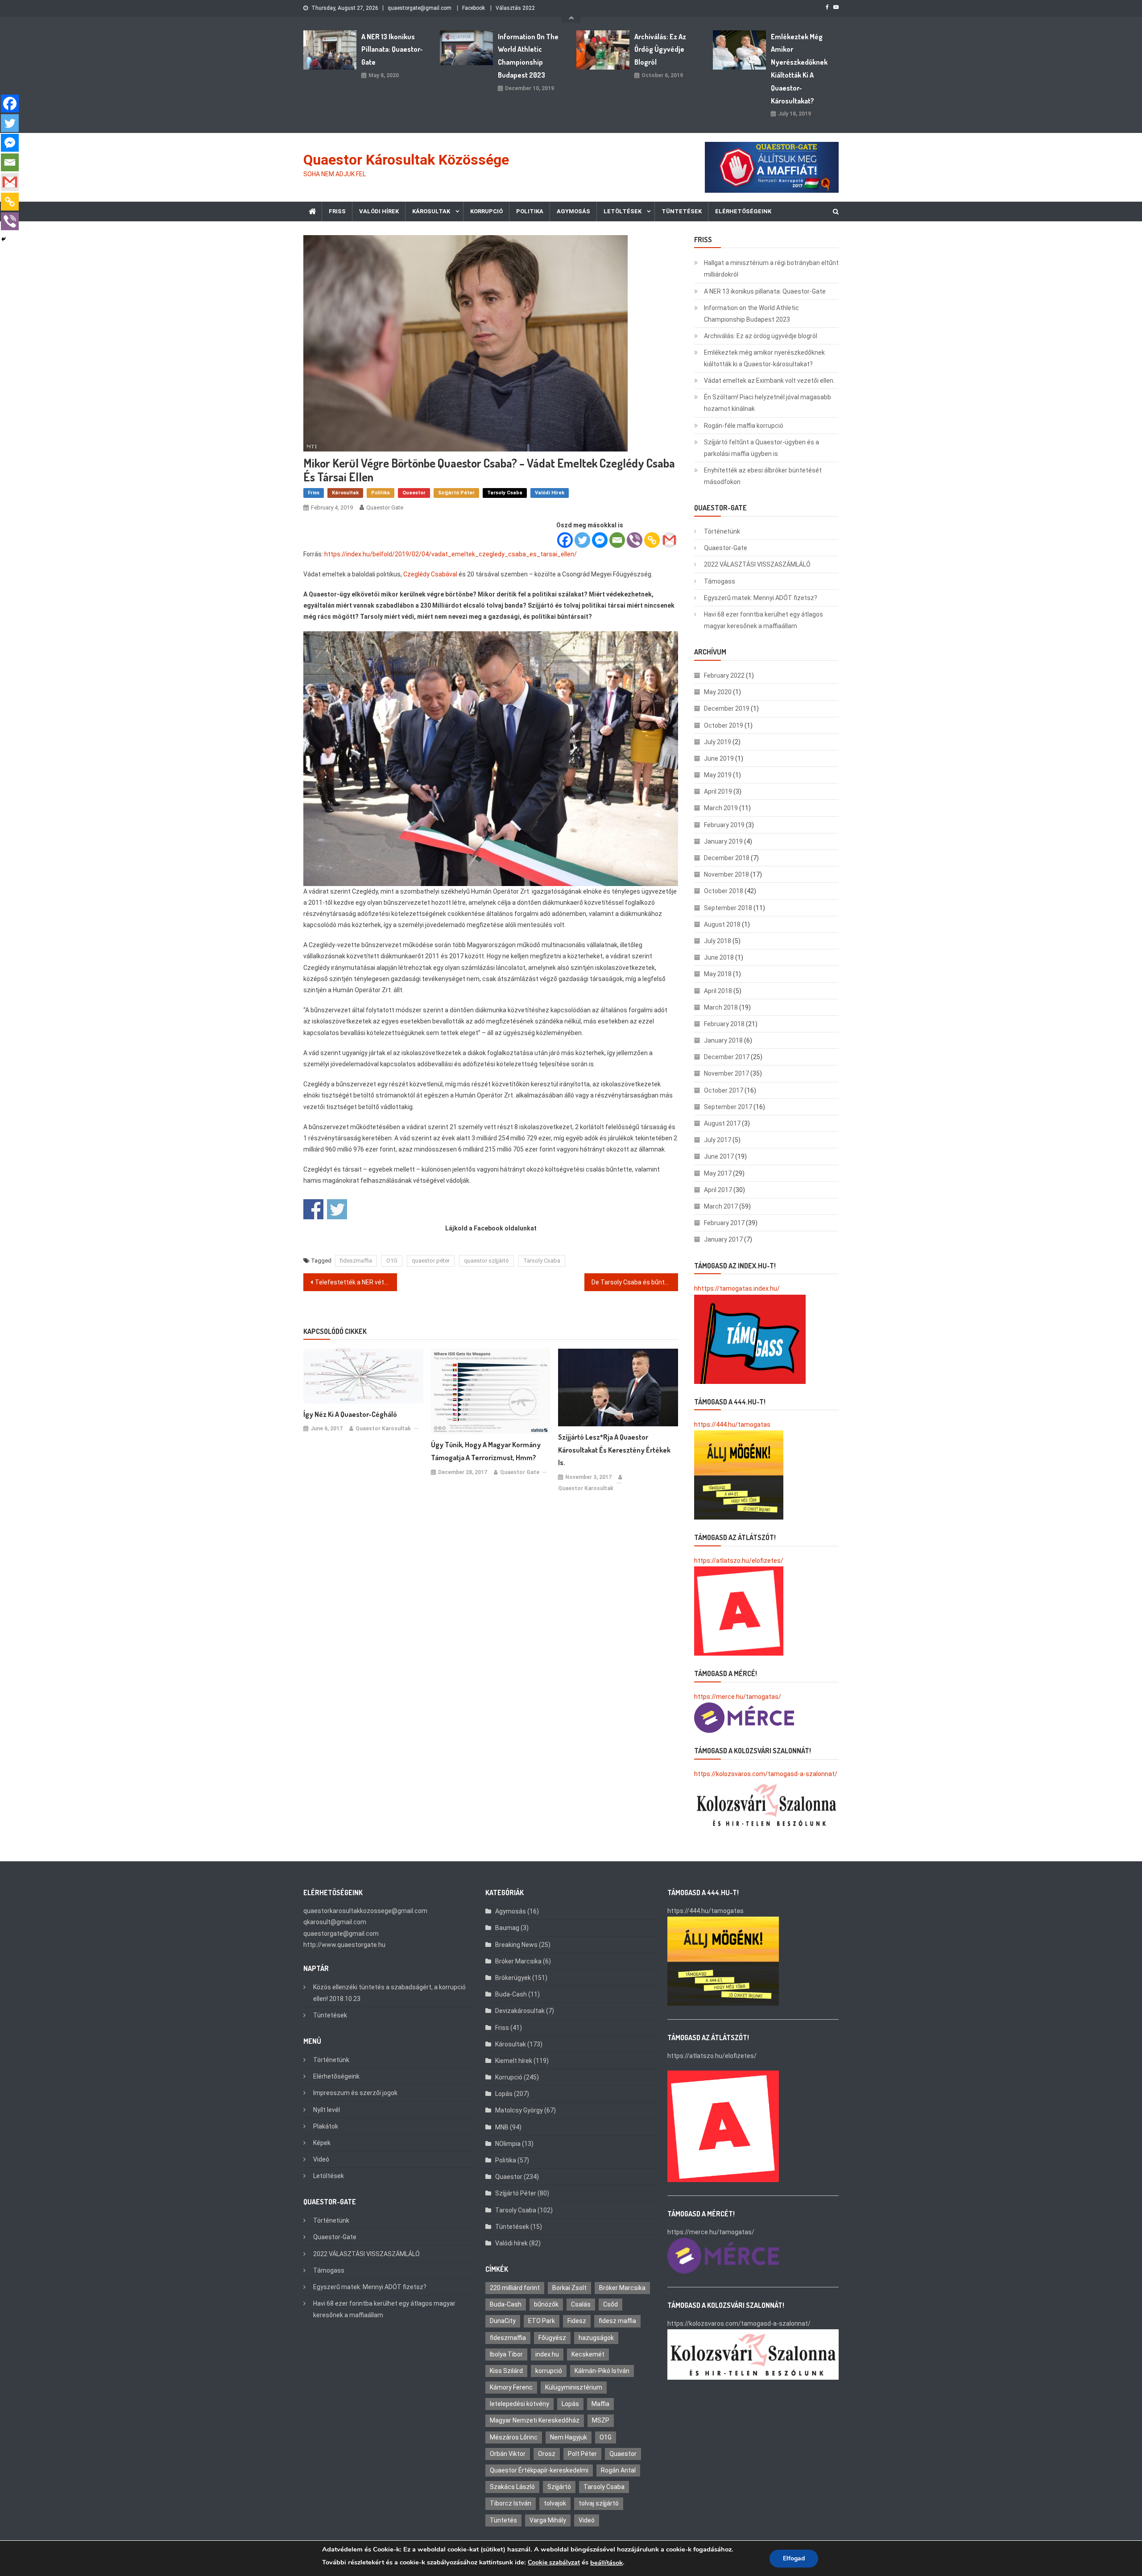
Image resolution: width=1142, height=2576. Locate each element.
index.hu (547, 2354)
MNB (502, 2127)
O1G (392, 1261)
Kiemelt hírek (514, 2061)
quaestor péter (431, 1261)
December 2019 (727, 708)
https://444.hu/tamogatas (732, 1425)
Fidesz (577, 2321)
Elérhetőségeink (743, 211)
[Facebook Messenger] (600, 540)
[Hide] (4, 239)
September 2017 (728, 1107)
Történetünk (722, 531)
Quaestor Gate (385, 507)
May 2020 (718, 692)
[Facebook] (565, 540)
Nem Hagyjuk (569, 2437)
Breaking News (516, 1945)
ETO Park (542, 2321)
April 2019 (718, 791)
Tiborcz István (511, 2503)
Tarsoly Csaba (505, 493)
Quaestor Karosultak (383, 1429)
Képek (322, 2143)
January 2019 (723, 841)
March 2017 (721, 1206)
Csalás (581, 2304)
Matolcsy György (519, 2110)
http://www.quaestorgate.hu (344, 1945)
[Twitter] (582, 540)
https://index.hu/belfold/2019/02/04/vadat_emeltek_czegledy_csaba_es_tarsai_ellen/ (451, 554)
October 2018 (724, 891)
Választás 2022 (515, 8)
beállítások (606, 2563)
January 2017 (723, 1239)
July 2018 (718, 941)
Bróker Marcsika (518, 1961)
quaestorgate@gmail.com (420, 8)
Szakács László (512, 2487)
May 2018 (718, 974)
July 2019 (718, 742)
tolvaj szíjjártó (599, 2503)
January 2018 (723, 1040)
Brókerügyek (513, 1978)
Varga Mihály (548, 2520)
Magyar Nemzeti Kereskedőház (535, 2420)
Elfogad (794, 2558)
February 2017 (724, 1223)
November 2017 (726, 1073)
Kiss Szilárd (506, 2371)
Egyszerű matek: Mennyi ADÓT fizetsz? (761, 598)
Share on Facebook (313, 1209)
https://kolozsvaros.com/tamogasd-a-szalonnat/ (766, 1774)
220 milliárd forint (515, 2288)
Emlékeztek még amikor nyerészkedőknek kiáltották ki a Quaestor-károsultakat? (799, 69)
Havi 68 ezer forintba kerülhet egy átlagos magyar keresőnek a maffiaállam (763, 620)
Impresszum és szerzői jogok (355, 2093)
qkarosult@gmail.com (335, 1922)
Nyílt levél (327, 2110)
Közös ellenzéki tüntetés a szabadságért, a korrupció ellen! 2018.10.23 (389, 1993)
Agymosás (573, 211)
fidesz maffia (617, 2321)
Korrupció (486, 211)
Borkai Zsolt (569, 2288)
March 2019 (721, 808)
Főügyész (552, 2338)
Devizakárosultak (520, 2011)
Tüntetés (503, 2520)
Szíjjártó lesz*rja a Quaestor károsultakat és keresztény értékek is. (614, 1450)
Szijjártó (559, 2487)
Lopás (504, 2094)
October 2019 (724, 725)
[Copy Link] (652, 540)
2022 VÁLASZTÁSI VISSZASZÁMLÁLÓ (757, 564)
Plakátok (326, 2126)
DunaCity (503, 2321)
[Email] (617, 540)
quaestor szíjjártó (486, 1261)
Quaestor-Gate (726, 548)
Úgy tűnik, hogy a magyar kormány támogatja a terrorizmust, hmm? (486, 1451)
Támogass (720, 581)
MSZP (601, 2420)
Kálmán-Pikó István (602, 2371)
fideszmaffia (356, 1261)
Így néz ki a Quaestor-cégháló (350, 1414)
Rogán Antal (618, 2470)
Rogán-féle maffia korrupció (744, 426)
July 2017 (718, 1140)
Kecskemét (588, 2354)
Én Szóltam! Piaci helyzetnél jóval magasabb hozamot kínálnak (768, 403)
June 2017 (719, 1156)
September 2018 (728, 908)
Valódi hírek (379, 211)
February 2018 (724, 1024)
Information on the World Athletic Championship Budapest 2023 (528, 56)
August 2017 (722, 1123)
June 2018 (719, 957)
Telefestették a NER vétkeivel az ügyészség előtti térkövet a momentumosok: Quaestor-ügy (356, 1282)
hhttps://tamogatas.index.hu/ (737, 1288)
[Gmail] (669, 540)
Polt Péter (582, 2454)
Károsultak (431, 211)
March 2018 (721, 1007)
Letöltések (623, 211)
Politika (530, 211)
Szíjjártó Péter (456, 493)
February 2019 (724, 825)
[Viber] (635, 540)
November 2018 (726, 874)
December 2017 (727, 1057)
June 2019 (719, 758)
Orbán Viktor (508, 2454)
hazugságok (596, 2338)
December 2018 (727, 858)
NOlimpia (508, 2144)
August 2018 (722, 924)
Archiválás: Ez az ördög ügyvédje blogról (660, 50)
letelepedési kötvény (519, 2404)
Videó (321, 2159)
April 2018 (718, 991)
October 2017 (724, 1090)
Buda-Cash (511, 1994)
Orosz (547, 2454)
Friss (337, 211)
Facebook (474, 8)
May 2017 (718, 1173)
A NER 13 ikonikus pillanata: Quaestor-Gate (392, 50)
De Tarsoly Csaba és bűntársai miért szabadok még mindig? (635, 1282)
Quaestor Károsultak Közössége (406, 160)
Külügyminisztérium (574, 2387)
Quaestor (414, 493)
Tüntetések (682, 211)
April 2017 (718, 1190)
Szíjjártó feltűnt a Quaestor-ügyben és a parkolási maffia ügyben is (761, 448)
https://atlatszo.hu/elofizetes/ (739, 1561)
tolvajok (555, 2503)
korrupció (549, 2371)
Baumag (507, 1928)
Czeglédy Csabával (430, 574)
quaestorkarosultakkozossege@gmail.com (365, 1911)
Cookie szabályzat (554, 2562)
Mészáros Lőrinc (514, 2437)
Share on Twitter (337, 1209)
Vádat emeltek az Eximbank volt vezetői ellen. (769, 381)
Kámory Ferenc (511, 2387)
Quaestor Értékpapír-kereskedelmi (539, 2470)
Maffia (600, 2404)
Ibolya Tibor (506, 2354)
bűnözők (546, 2304)
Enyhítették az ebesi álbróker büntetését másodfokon (763, 476)
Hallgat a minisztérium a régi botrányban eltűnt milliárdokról (771, 269)
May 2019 (718, 775)
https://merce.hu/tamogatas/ (738, 1697)
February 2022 (724, 675)
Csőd (610, 2304)
